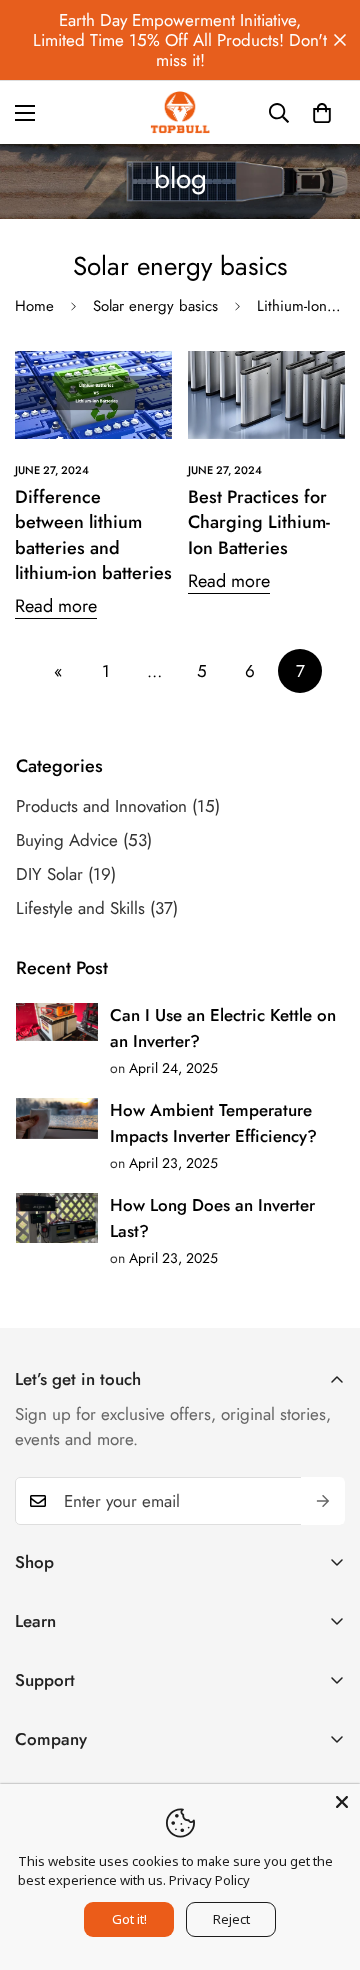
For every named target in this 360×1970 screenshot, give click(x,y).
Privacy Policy (209, 1880)
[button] (322, 113)
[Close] (342, 1802)
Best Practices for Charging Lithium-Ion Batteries (259, 522)
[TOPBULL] (180, 112)
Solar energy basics (155, 306)
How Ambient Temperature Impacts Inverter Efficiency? (213, 1123)
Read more (56, 606)
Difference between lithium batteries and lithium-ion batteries (93, 535)
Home (34, 306)
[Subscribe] (323, 1501)
